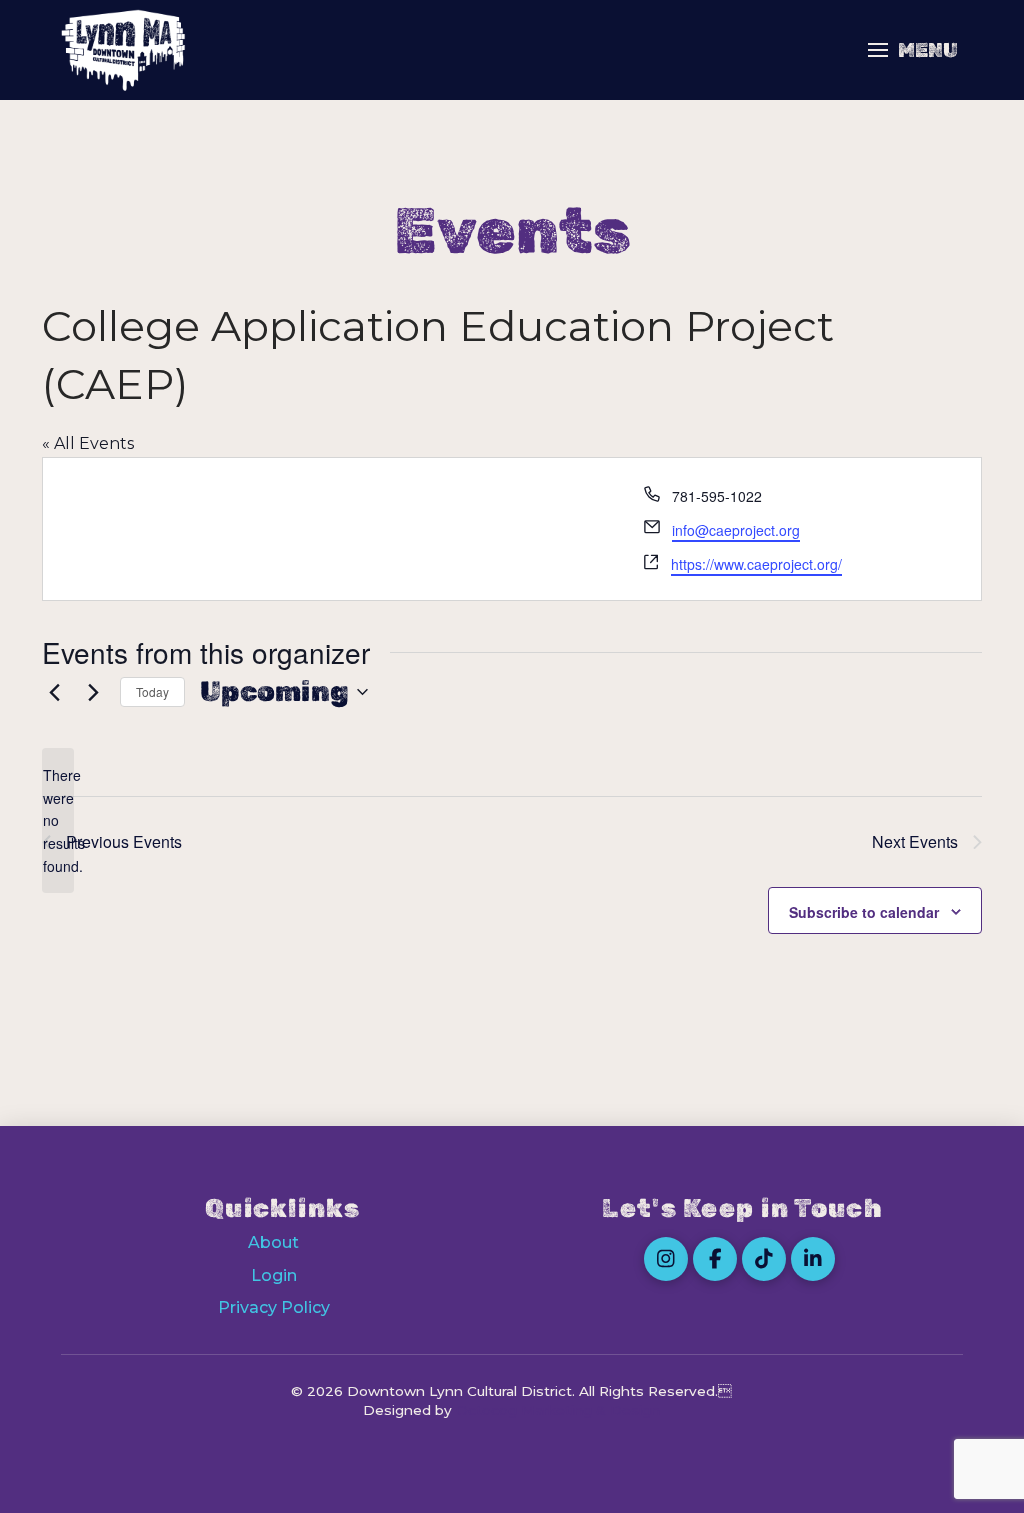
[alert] (58, 820)
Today (152, 691)
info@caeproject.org (736, 530)
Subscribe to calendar (864, 912)
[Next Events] (93, 692)
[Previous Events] (54, 692)
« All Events (88, 443)
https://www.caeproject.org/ (756, 564)
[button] (913, 50)
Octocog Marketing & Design (558, 1410)
